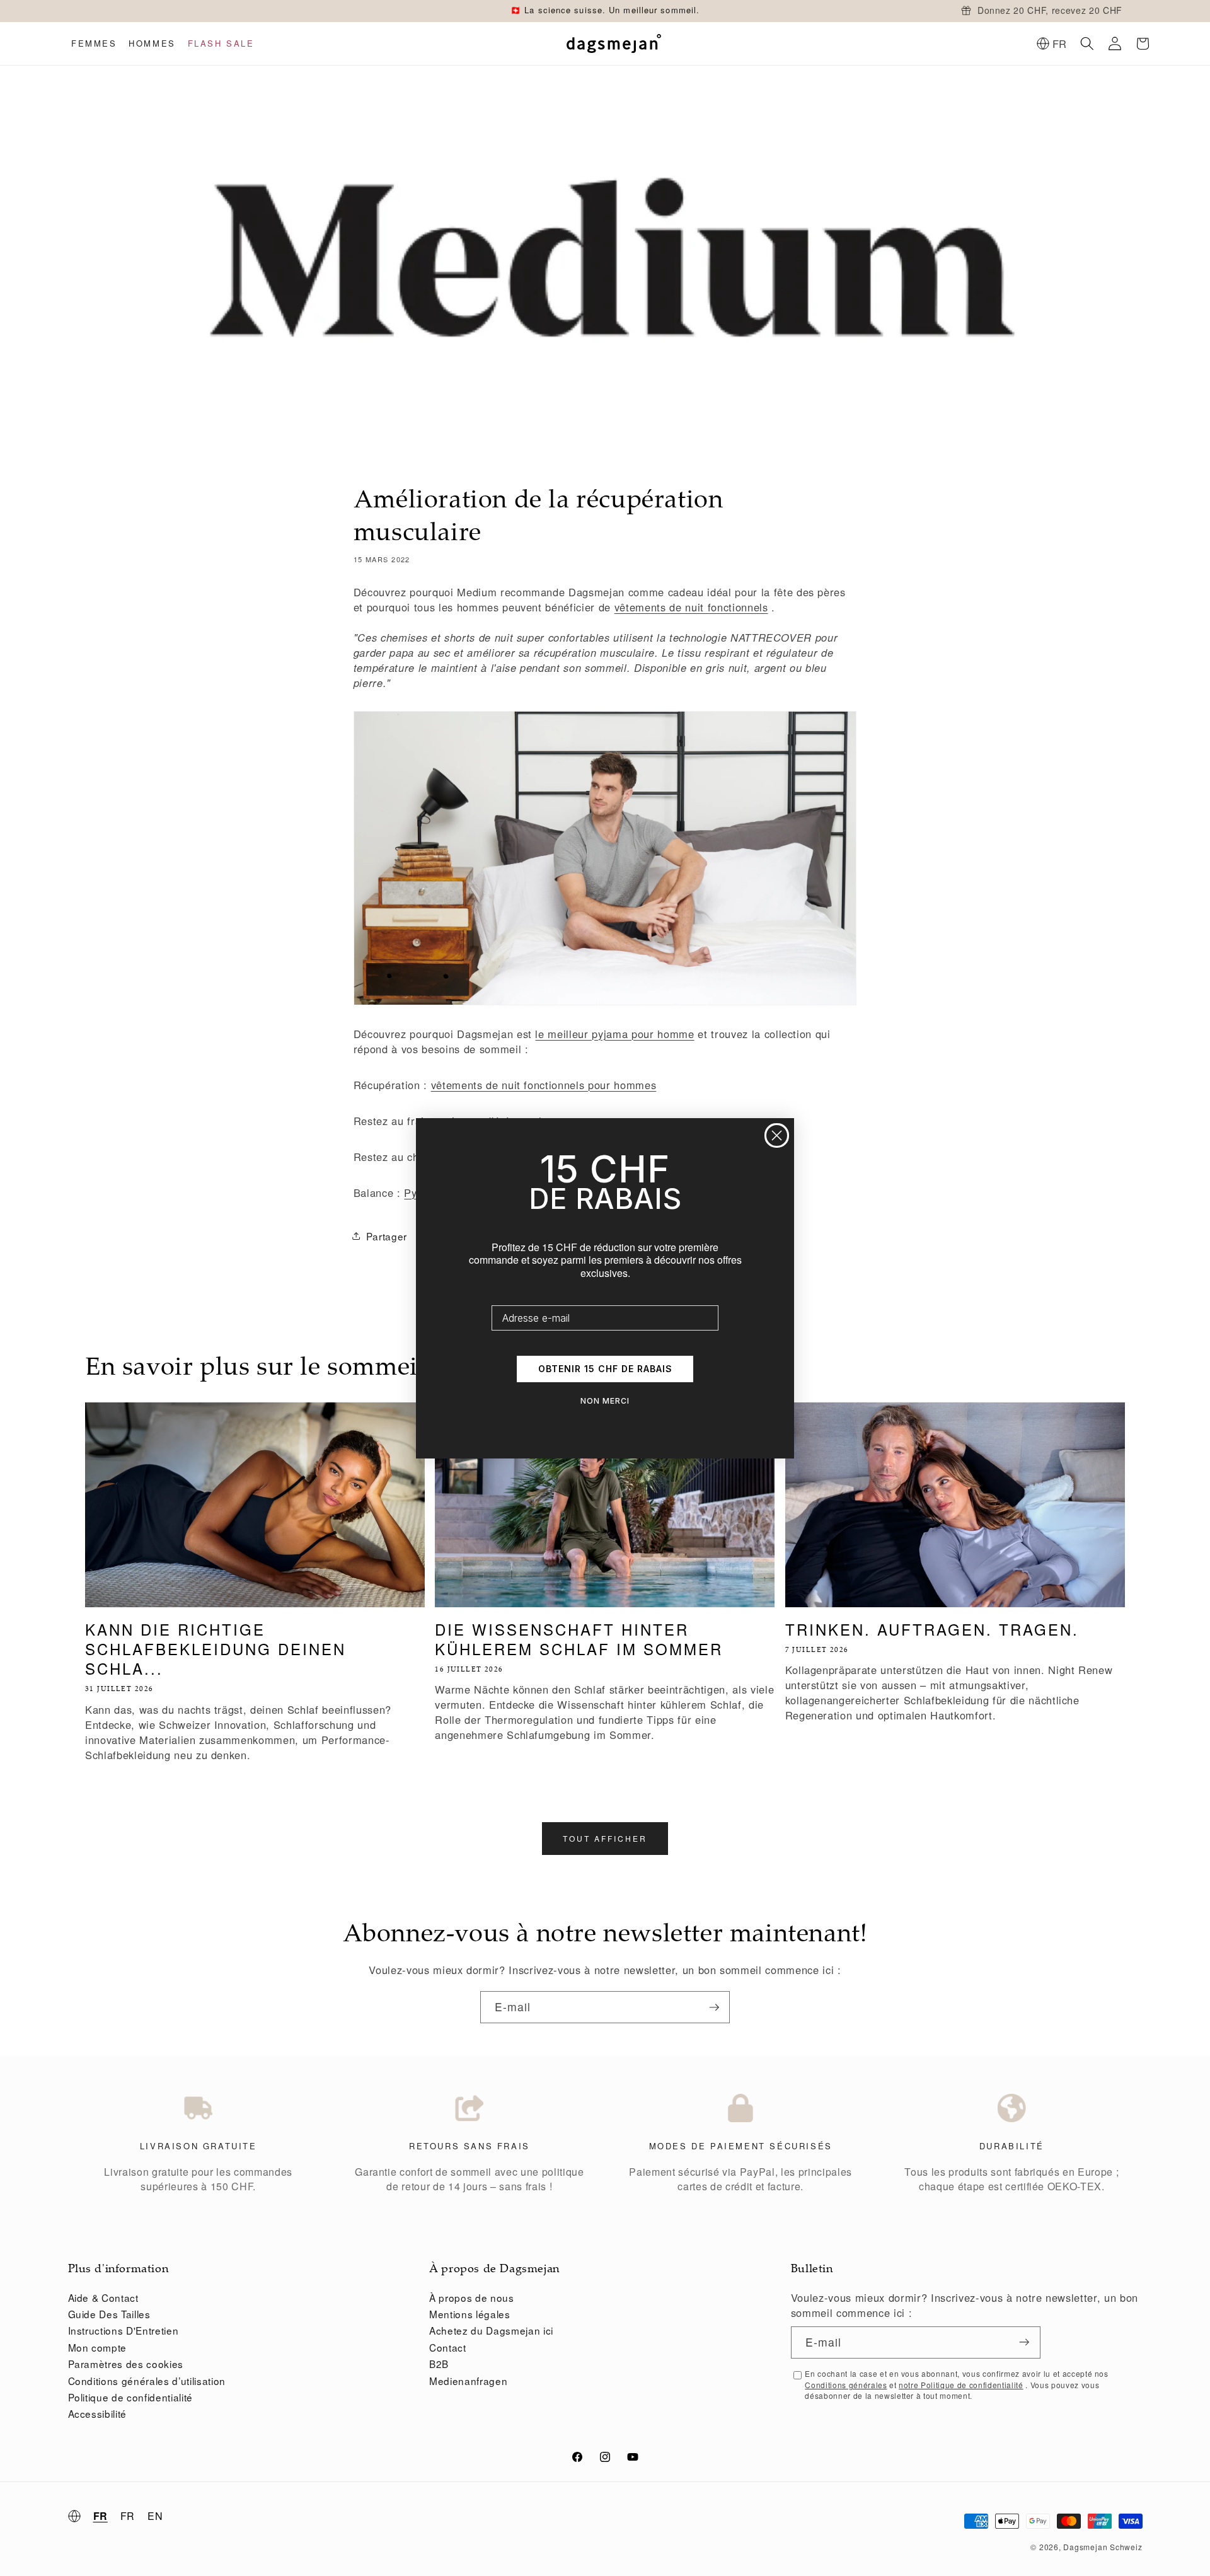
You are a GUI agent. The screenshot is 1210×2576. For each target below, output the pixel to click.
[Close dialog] (777, 1135)
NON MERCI (605, 1401)
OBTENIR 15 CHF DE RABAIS (605, 1369)
